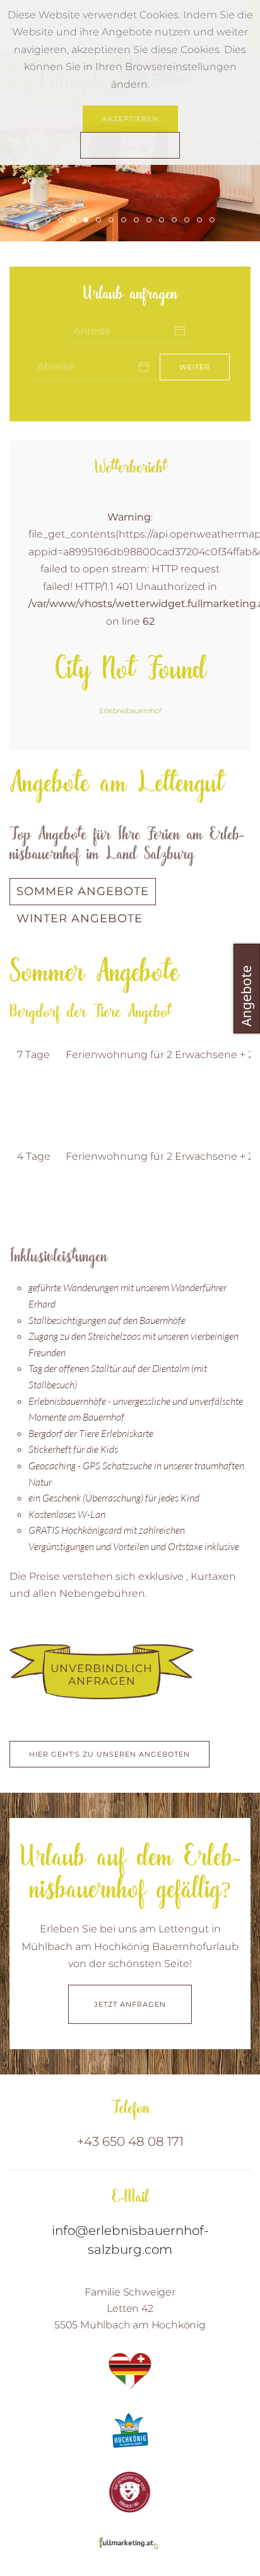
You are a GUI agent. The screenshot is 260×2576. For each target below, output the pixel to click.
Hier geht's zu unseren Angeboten (109, 1754)
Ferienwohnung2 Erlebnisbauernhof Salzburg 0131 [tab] (164, 221)
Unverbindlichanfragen (102, 1675)
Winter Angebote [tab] (80, 918)
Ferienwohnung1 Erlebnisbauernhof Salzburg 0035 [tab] (88, 221)
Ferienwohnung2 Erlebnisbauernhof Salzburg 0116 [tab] (75, 221)
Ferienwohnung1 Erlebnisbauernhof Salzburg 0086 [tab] (176, 221)
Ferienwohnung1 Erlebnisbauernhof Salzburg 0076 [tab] (113, 221)
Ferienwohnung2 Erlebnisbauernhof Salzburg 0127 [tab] (139, 221)
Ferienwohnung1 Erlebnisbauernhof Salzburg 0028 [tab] (50, 221)
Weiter (195, 367)
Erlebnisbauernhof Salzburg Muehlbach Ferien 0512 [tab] (189, 221)
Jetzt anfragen (130, 2004)
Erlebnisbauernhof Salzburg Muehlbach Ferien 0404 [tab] (63, 221)
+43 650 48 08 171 (130, 2141)
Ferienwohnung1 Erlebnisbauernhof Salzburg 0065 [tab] (101, 221)
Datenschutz (130, 145)
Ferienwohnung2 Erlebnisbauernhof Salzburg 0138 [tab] (202, 221)
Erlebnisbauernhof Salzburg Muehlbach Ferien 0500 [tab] (151, 221)
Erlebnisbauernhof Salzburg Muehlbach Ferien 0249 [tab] (126, 221)
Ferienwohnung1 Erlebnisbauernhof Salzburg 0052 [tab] (214, 221)
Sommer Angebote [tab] (83, 891)
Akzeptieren (130, 119)
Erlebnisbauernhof (130, 711)
